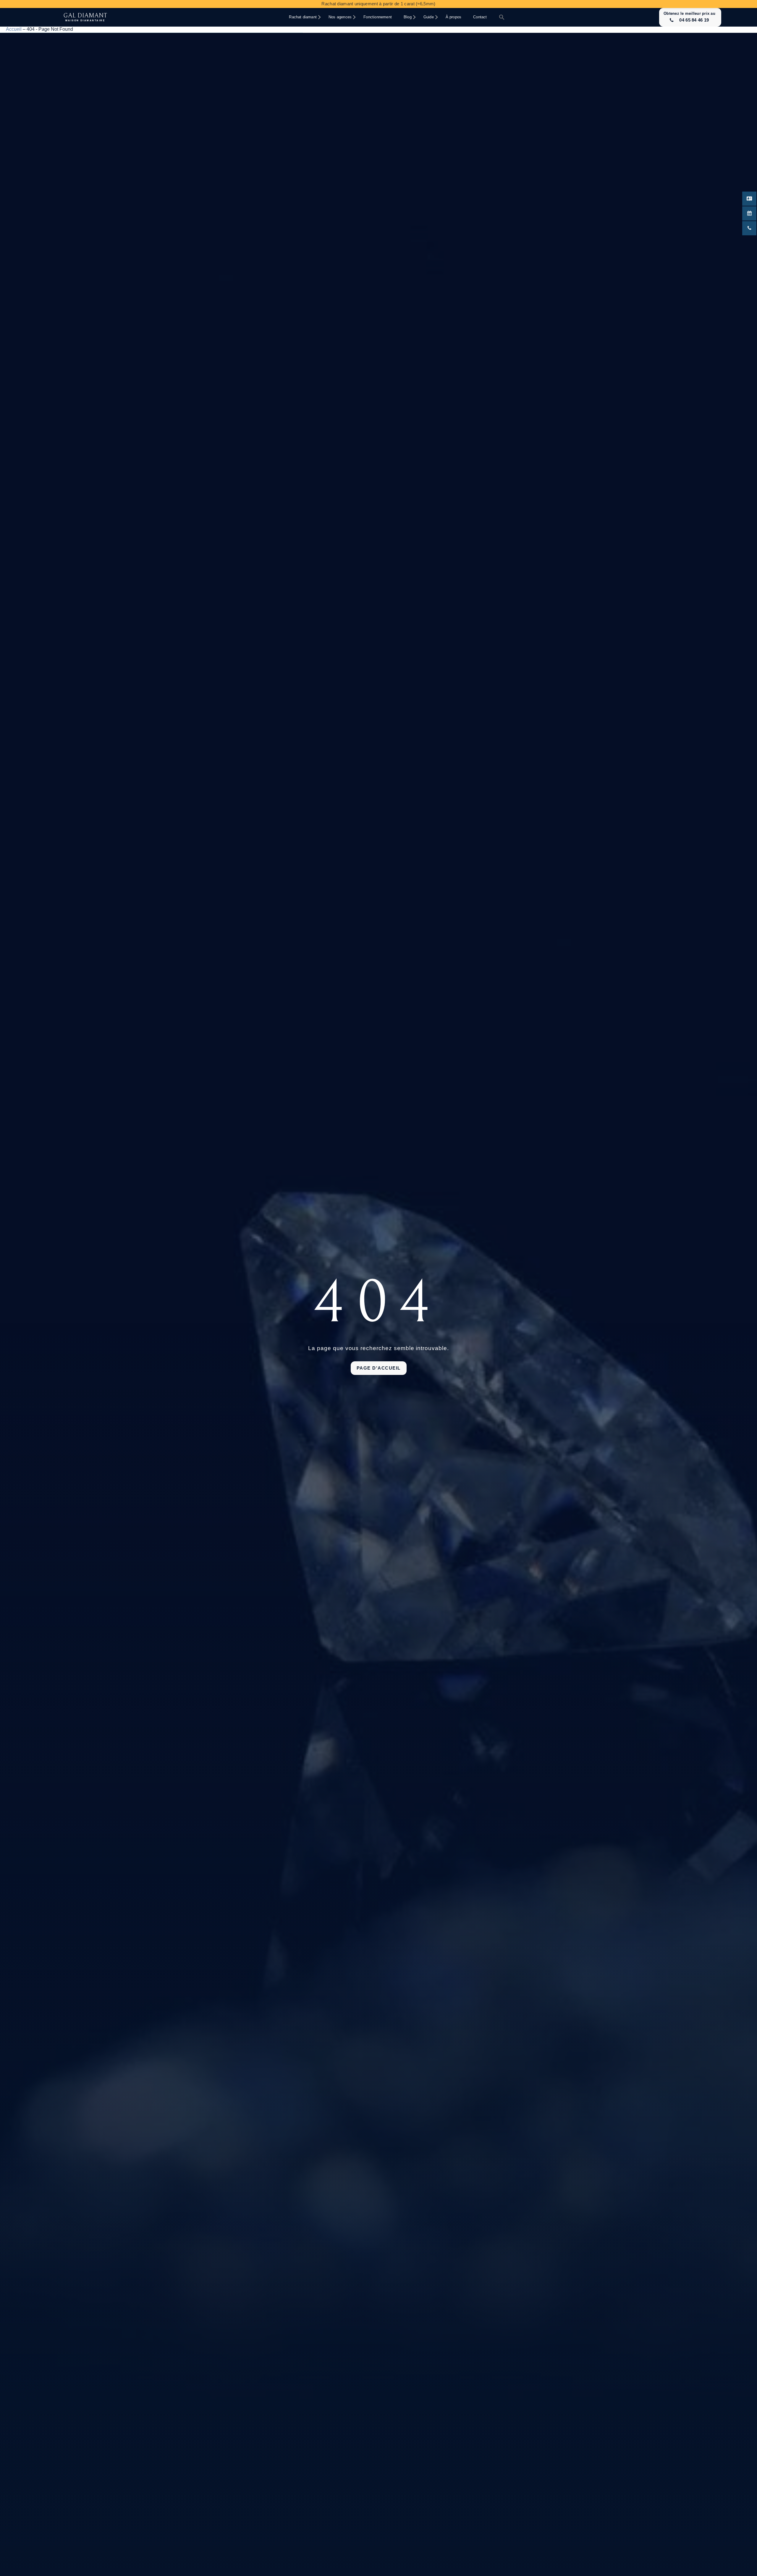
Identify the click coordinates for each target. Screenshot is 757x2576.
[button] (502, 17)
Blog (408, 17)
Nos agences (340, 17)
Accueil (14, 29)
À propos (454, 17)
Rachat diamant (303, 17)
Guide (429, 17)
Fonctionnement (378, 17)
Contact (480, 17)
